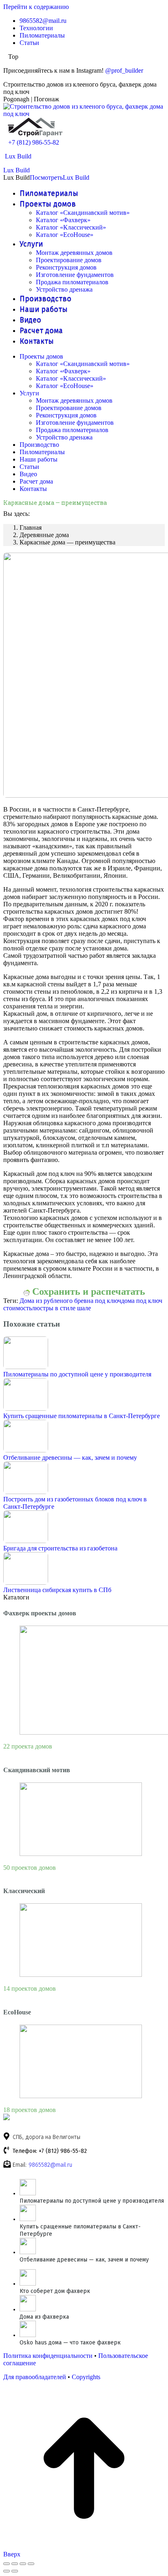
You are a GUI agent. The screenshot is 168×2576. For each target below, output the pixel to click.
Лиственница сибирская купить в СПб (57, 1590)
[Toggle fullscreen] (23, 2564)
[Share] (15, 2564)
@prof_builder (124, 70)
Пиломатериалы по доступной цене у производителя (77, 1374)
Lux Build (18, 156)
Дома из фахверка (44, 2317)
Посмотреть (46, 177)
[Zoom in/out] (31, 2564)
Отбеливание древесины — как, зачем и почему (70, 1458)
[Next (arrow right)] (15, 2571)
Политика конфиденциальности (48, 2356)
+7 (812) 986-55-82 (34, 142)
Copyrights (86, 2377)
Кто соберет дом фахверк (55, 2291)
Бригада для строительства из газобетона (60, 1548)
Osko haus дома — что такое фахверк (70, 2343)
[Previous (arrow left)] (7, 2571)
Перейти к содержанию (36, 7)
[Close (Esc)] (7, 2564)
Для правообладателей (35, 2377)
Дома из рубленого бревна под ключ (70, 1301)
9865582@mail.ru (50, 2165)
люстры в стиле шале (61, 1308)
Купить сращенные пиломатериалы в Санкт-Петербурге (82, 1416)
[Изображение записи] (26, 1367)
